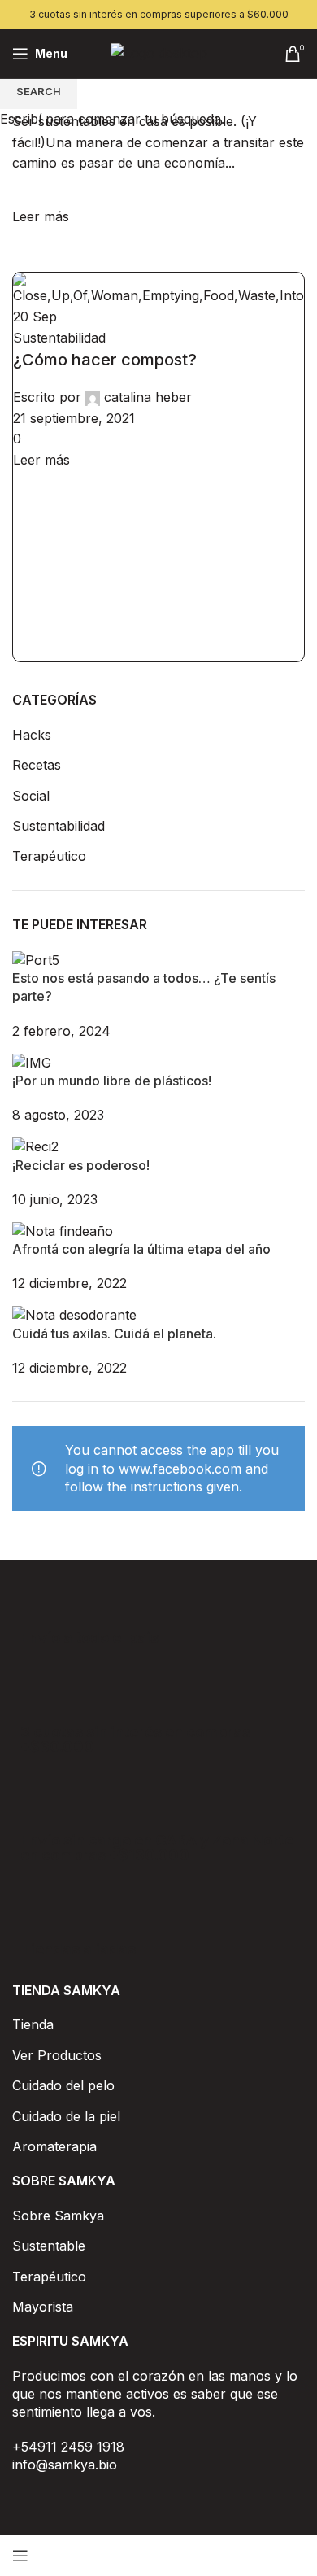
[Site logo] (159, 52)
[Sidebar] (20, 2556)
